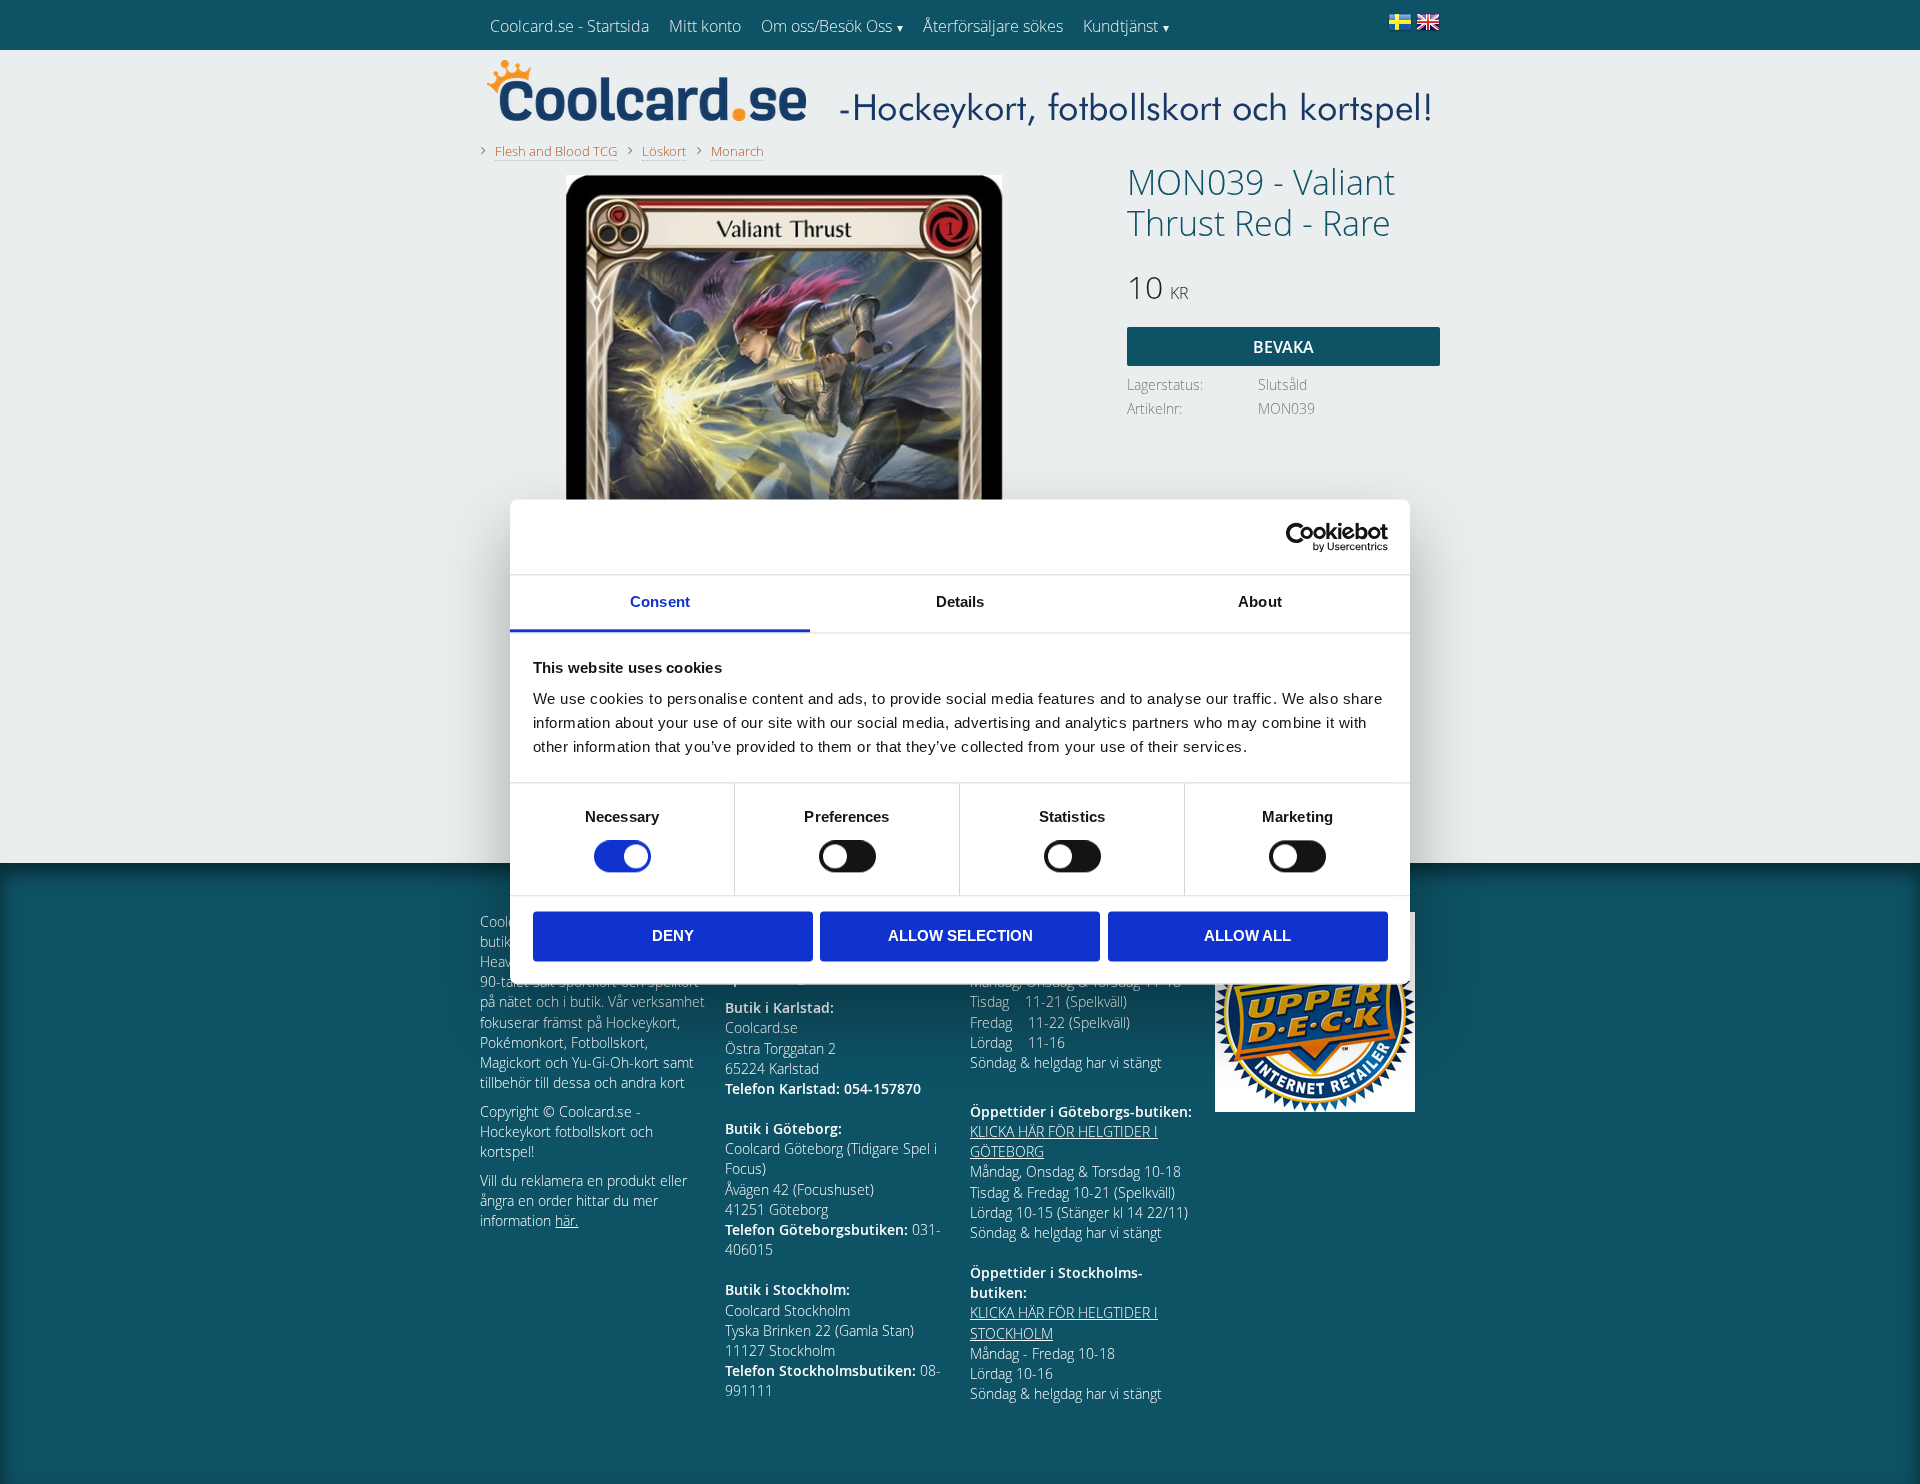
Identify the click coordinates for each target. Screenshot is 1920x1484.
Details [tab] (960, 601)
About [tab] (1260, 601)
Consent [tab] (660, 601)
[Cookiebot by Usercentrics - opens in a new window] (1300, 537)
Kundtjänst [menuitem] (1120, 26)
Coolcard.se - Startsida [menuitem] (569, 26)
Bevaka (1283, 347)
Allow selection (960, 935)
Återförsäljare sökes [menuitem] (993, 26)
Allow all (1247, 935)
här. (566, 1220)
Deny (673, 935)
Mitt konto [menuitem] (705, 26)
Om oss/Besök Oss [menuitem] (826, 26)
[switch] (847, 857)
